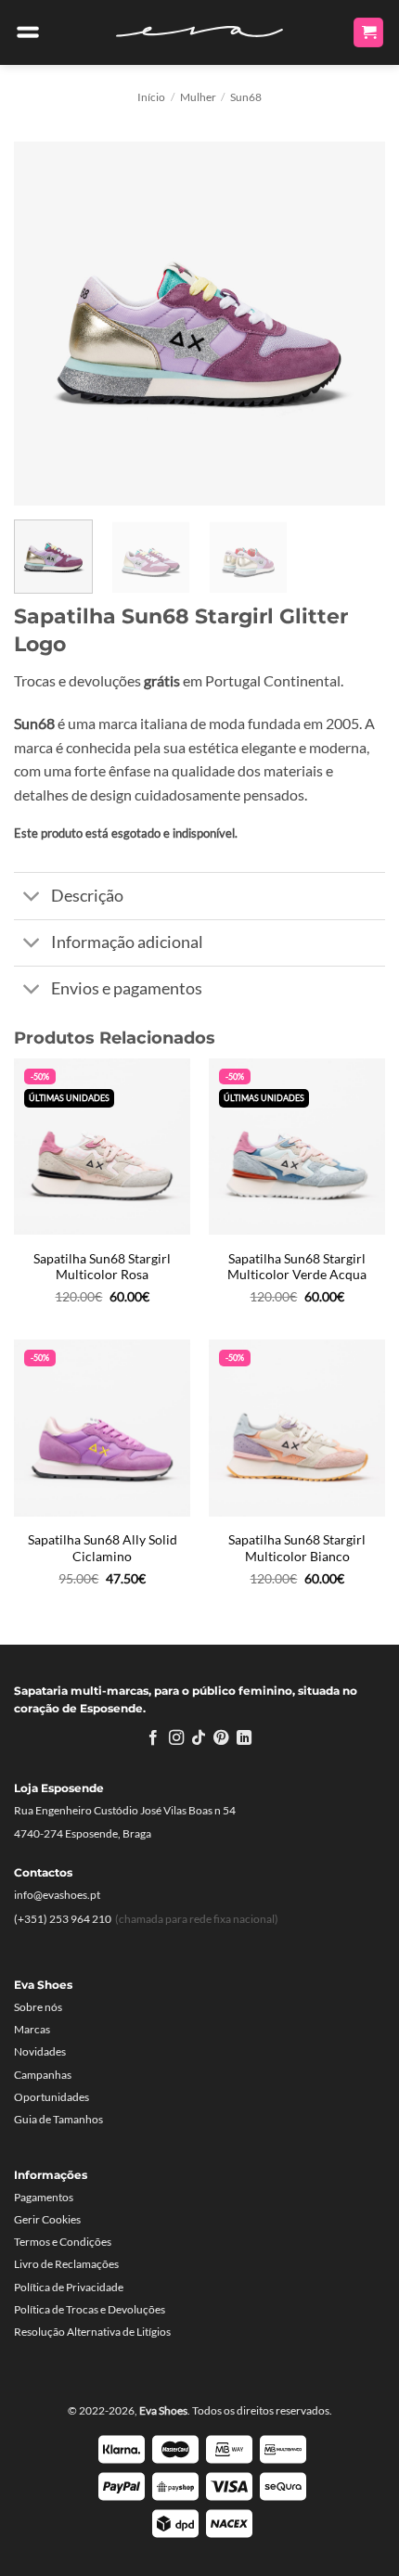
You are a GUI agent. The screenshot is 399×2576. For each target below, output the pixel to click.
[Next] (354, 320)
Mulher (198, 97)
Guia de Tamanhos (58, 2119)
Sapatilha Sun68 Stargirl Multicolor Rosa (102, 1267)
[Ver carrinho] (368, 33)
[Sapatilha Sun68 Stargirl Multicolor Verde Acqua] (297, 1147)
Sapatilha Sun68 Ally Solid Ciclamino (103, 1548)
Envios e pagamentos (127, 988)
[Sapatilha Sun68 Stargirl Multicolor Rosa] (102, 1147)
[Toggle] (32, 898)
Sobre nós (38, 2007)
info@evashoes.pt (57, 1895)
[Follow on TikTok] (199, 1738)
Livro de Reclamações (66, 2264)
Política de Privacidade (69, 2287)
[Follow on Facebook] (153, 1738)
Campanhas (43, 2075)
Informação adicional (127, 942)
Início (151, 97)
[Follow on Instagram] (175, 1738)
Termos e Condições (63, 2242)
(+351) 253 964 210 (63, 1919)
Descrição (87, 896)
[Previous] (45, 320)
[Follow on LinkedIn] (244, 1738)
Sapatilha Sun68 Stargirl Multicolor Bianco (297, 1548)
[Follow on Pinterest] (221, 1738)
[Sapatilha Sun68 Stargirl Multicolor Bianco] (297, 1428)
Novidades (40, 2051)
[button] (28, 32)
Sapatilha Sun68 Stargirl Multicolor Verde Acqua (297, 1267)
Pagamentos (44, 2197)
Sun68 (246, 97)
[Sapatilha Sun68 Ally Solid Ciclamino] (102, 1428)
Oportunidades (51, 2097)
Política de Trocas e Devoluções (90, 2309)
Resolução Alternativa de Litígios (92, 2332)
